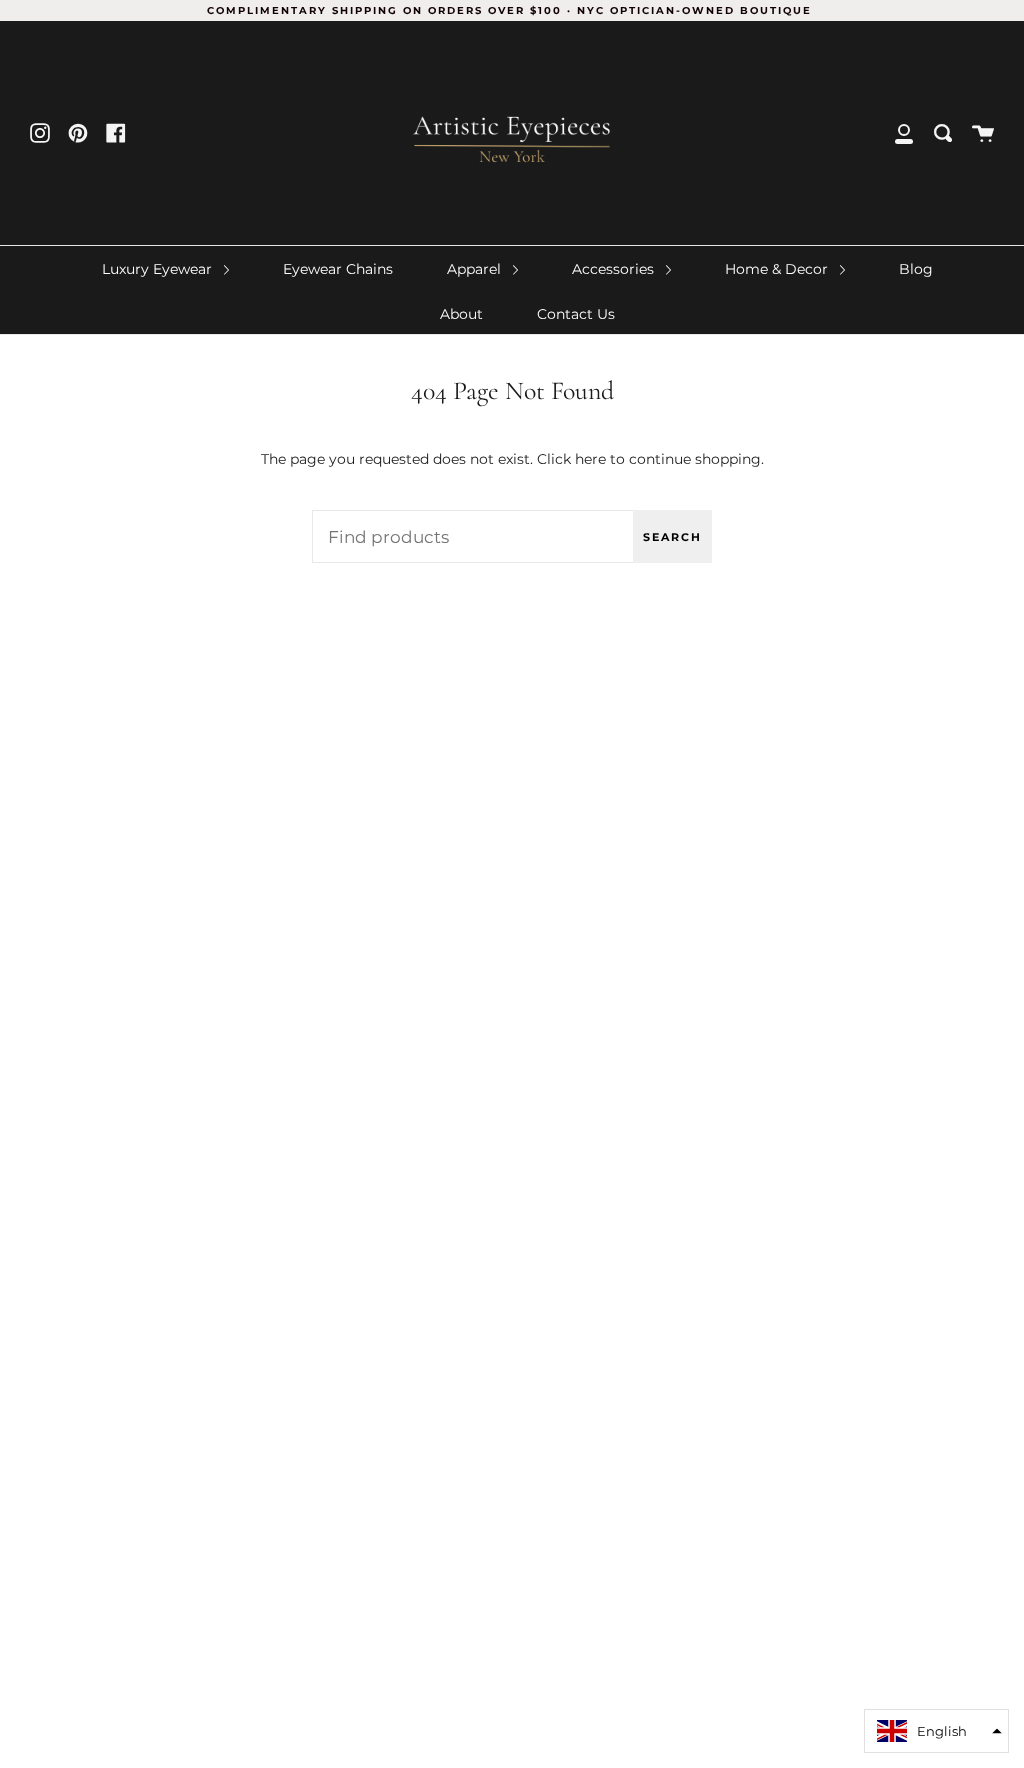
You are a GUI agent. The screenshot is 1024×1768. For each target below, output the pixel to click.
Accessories (615, 269)
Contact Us (576, 314)
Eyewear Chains (338, 269)
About (461, 314)
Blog (916, 269)
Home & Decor (778, 269)
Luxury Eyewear (159, 269)
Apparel (476, 269)
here (590, 459)
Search (672, 537)
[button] (936, 1731)
